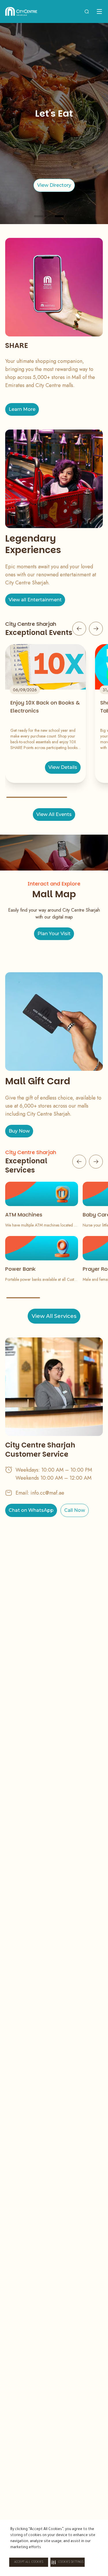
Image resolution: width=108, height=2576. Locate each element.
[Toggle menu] (99, 11)
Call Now (75, 1510)
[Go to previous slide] (79, 629)
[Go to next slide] (96, 629)
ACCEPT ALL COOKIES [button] (29, 2562)
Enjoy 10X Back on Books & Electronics (45, 707)
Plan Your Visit (54, 934)
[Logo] (21, 11)
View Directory (54, 185)
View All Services (54, 1316)
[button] (68, 2562)
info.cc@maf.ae (47, 1493)
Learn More (22, 409)
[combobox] (87, 11)
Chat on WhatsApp (31, 1510)
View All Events (54, 814)
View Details (63, 767)
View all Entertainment (35, 600)
